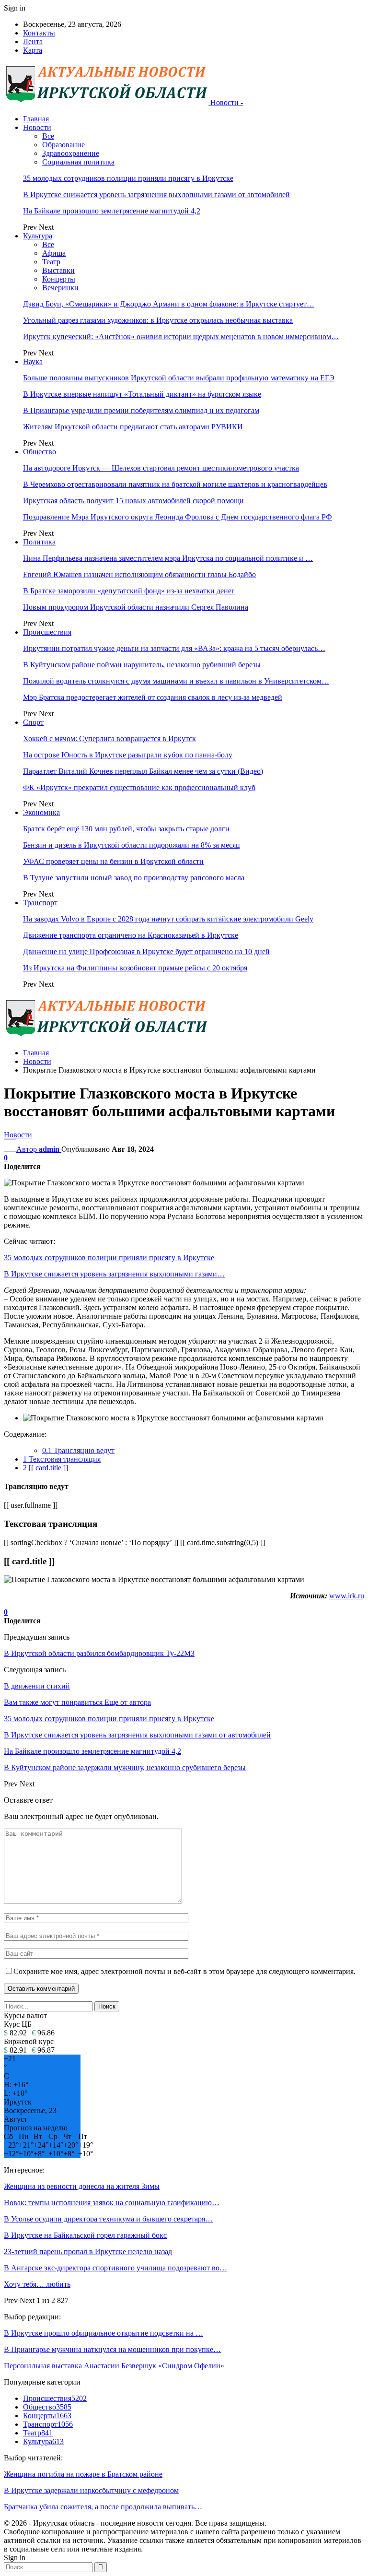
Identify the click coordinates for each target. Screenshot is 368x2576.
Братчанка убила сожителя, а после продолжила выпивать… (103, 2507)
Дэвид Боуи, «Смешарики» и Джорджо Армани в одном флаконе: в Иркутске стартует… (169, 304)
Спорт (33, 722)
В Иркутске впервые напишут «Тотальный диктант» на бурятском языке (142, 394)
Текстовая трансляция (62, 1459)
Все (48, 136)
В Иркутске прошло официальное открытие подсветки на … (103, 2333)
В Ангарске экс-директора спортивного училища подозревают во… (115, 2268)
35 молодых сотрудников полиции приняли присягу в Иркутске (128, 178)
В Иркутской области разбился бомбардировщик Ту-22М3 (99, 1653)
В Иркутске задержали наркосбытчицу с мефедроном (91, 2490)
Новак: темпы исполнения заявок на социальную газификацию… (112, 2203)
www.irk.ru (347, 1596)
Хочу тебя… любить (37, 2284)
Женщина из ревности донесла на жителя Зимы (82, 2186)
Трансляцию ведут (78, 1450)
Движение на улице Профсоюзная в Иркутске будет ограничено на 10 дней (146, 951)
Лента (33, 41)
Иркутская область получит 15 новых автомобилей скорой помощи (133, 501)
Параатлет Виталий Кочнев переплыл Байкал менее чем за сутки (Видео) (143, 771)
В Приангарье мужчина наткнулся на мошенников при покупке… (112, 2349)
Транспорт (40, 903)
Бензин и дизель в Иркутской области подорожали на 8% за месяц (132, 845)
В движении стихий (37, 1686)
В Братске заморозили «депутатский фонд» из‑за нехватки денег (129, 591)
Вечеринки (60, 288)
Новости (37, 127)
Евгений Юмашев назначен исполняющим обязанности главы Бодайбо (139, 574)
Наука (33, 361)
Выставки (58, 270)
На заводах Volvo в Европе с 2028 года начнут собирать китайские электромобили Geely (168, 919)
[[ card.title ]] (46, 1468)
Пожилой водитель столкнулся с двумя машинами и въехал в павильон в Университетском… (176, 681)
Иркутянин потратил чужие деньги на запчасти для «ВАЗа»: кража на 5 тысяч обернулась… (174, 648)
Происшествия (47, 632)
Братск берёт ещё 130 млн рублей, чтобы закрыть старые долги (126, 829)
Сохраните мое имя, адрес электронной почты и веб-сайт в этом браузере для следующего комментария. (184, 1971)
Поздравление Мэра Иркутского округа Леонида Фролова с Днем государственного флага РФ (178, 517)
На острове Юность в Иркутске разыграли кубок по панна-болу (128, 755)
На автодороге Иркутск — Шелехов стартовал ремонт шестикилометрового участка (161, 468)
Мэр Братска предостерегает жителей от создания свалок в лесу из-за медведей (153, 697)
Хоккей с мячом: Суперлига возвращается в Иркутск (109, 739)
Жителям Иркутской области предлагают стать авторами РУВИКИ (133, 427)
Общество (40, 452)
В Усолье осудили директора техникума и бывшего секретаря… (108, 2219)
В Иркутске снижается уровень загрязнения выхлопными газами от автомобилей (156, 195)
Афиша (54, 253)
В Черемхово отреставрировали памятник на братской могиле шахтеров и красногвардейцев (175, 484)
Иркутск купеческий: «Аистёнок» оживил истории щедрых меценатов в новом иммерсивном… (181, 337)
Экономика (41, 812)
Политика (39, 542)
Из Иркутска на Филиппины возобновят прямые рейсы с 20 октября (135, 968)
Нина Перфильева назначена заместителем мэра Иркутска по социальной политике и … (168, 558)
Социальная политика (78, 162)
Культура (38, 236)
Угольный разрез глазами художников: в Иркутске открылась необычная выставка (158, 320)
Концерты (59, 279)
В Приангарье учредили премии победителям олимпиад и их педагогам (141, 410)
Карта (33, 50)
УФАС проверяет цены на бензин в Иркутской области (113, 861)
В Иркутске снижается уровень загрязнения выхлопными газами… (114, 1274)
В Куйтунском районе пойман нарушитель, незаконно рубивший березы (142, 665)
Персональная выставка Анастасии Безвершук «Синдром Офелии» (114, 2366)
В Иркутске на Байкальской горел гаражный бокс (85, 2235)
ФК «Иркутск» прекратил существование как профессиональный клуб (139, 787)
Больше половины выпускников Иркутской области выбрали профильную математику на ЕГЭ (179, 378)
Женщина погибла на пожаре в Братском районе (83, 2474)
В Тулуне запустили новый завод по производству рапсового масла (134, 878)
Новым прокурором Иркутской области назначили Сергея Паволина (136, 607)
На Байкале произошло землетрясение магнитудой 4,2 (112, 211)
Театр (51, 262)
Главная (36, 119)
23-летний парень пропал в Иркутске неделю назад (88, 2251)
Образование (63, 145)
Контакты (39, 33)
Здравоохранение (71, 153)
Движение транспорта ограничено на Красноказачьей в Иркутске (131, 935)
